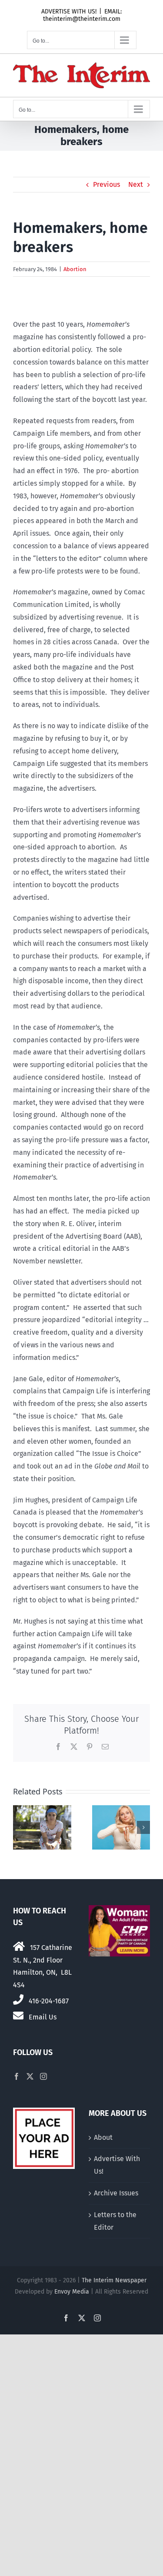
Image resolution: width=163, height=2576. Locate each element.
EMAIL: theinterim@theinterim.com (83, 15)
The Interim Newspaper (114, 2280)
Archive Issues (116, 2193)
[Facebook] (17, 2076)
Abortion (75, 269)
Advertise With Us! (117, 2165)
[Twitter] (30, 2076)
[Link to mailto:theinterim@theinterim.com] (18, 2016)
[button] (20, 1827)
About (103, 2137)
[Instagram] (43, 2076)
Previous (106, 184)
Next (136, 184)
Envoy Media (72, 2292)
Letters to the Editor (115, 2221)
